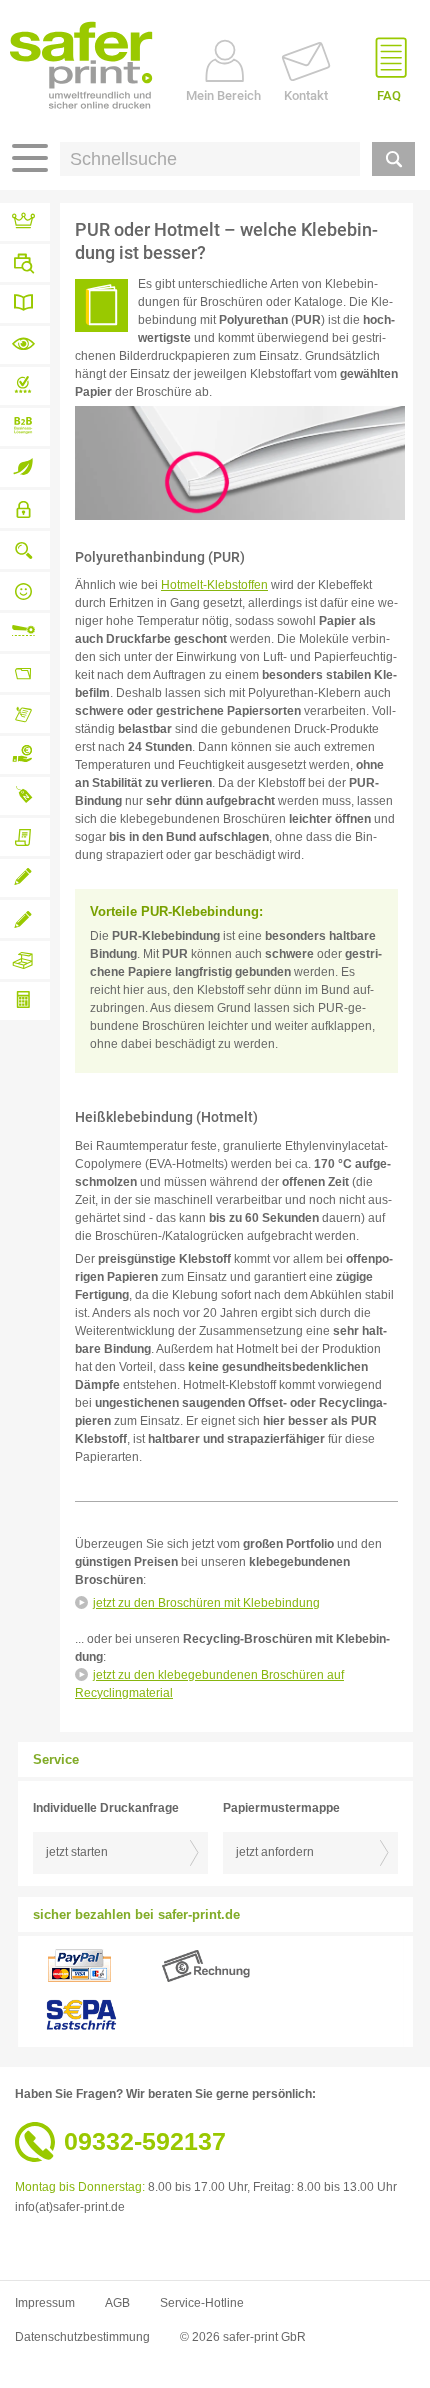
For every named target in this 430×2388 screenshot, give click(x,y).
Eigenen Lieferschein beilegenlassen (25, 837)
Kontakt (306, 95)
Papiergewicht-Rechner (25, 1001)
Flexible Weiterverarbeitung (25, 632)
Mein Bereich (223, 95)
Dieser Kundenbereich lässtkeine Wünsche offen (25, 714)
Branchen (25, 263)
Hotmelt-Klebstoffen (214, 585)
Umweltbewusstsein (25, 468)
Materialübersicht (25, 345)
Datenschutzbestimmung (82, 2337)
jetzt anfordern (275, 1852)
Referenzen (25, 222)
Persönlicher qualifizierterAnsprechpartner (25, 591)
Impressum (45, 2303)
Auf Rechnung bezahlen (25, 755)
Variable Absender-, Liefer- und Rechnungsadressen (25, 673)
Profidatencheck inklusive (25, 386)
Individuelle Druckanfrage (25, 878)
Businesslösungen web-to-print (25, 427)
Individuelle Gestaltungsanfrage (25, 919)
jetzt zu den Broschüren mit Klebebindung (206, 1603)
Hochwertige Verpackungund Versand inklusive (25, 960)
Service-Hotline (202, 2303)
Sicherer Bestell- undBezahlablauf (25, 509)
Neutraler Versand (25, 796)
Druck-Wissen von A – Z (25, 304)
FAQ (389, 95)
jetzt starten (77, 1852)
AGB (117, 2303)
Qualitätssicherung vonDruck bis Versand (25, 550)
